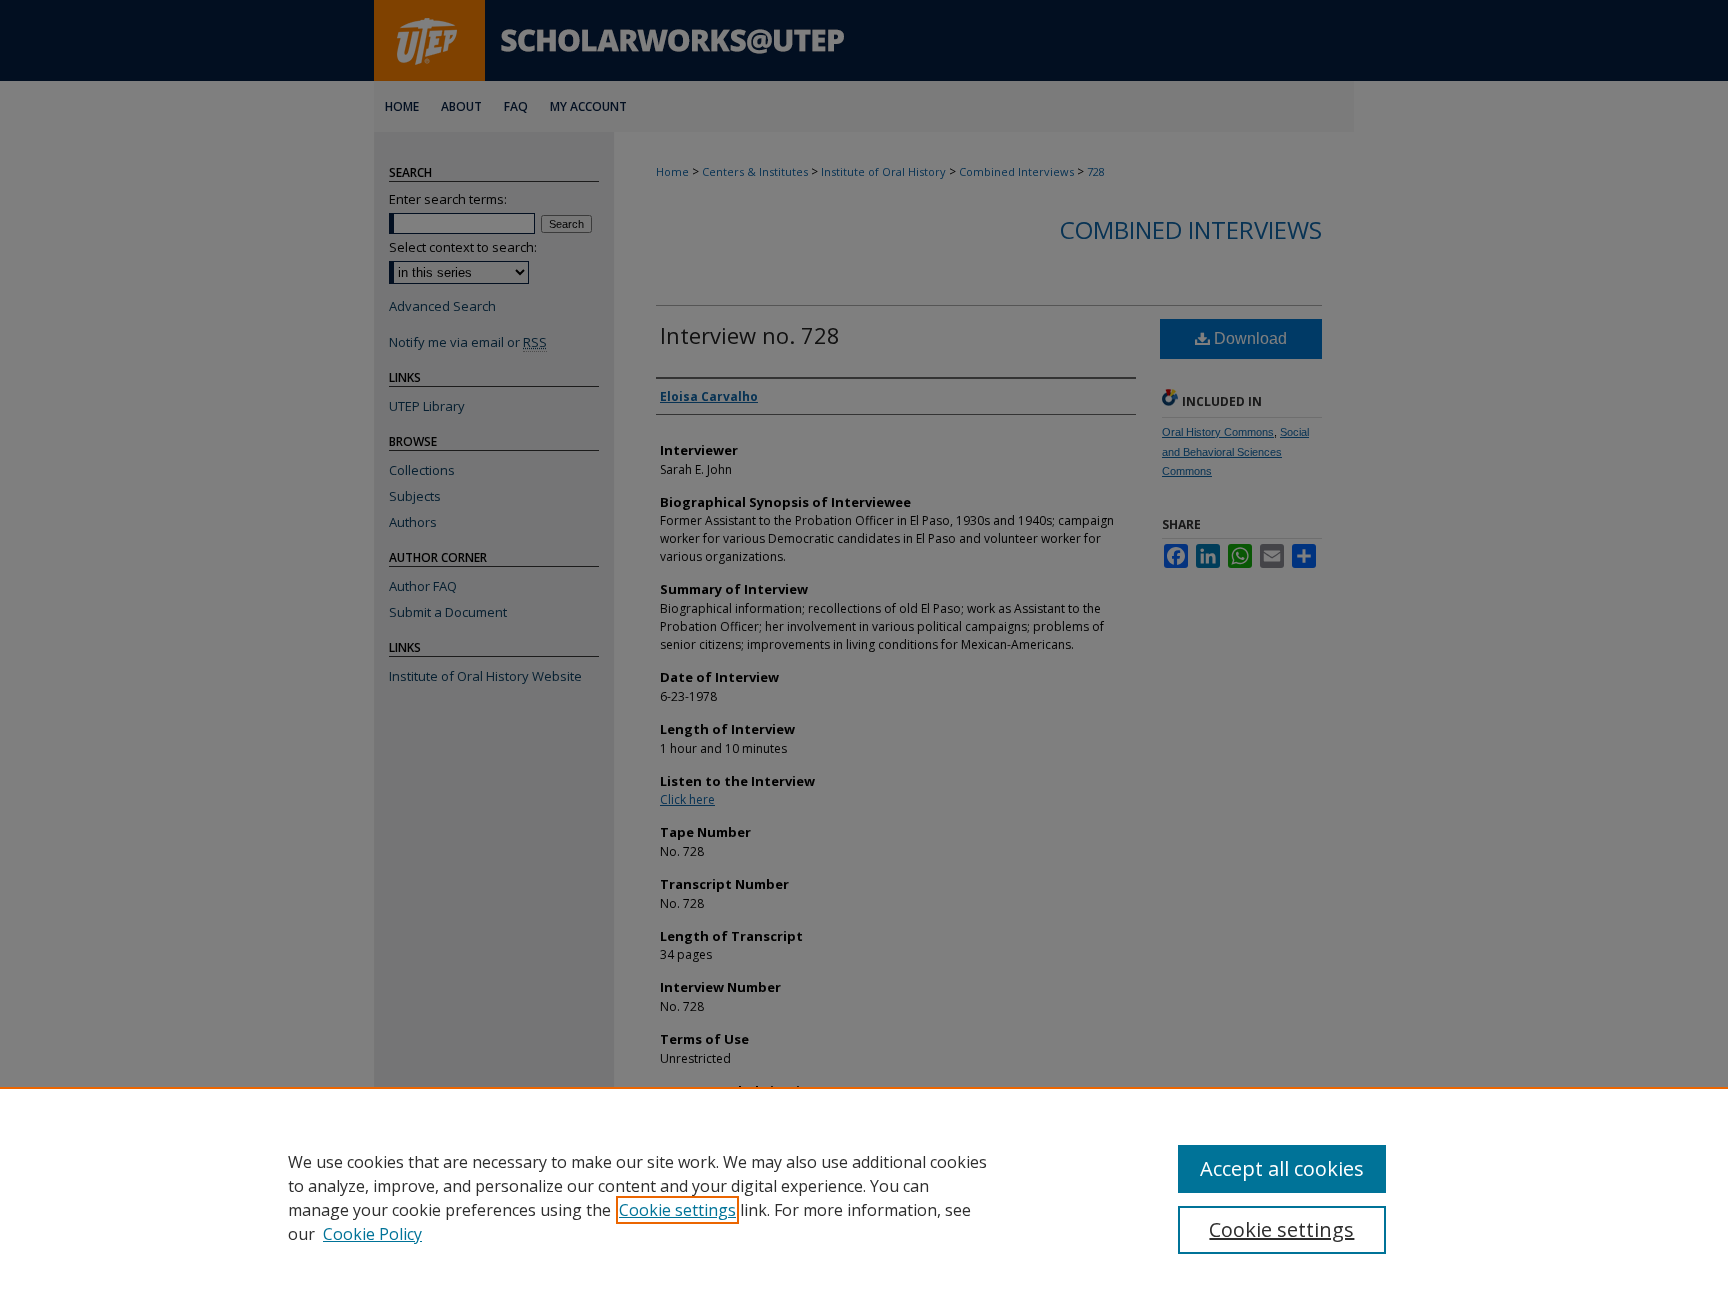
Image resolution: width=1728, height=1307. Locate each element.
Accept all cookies (1282, 1168)
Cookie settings (677, 1210)
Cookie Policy (372, 1234)
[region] (864, 1197)
